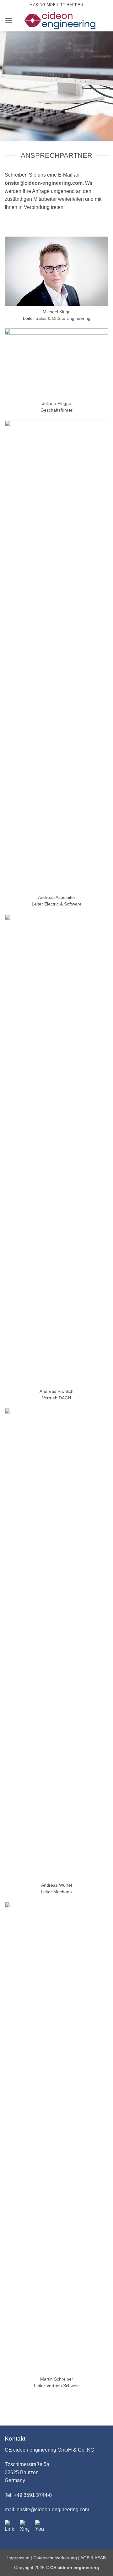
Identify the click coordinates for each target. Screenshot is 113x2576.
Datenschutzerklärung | (57, 2558)
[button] (8, 20)
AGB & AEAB (93, 2558)
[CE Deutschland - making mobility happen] (60, 20)
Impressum (19, 2558)
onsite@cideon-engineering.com (44, 183)
